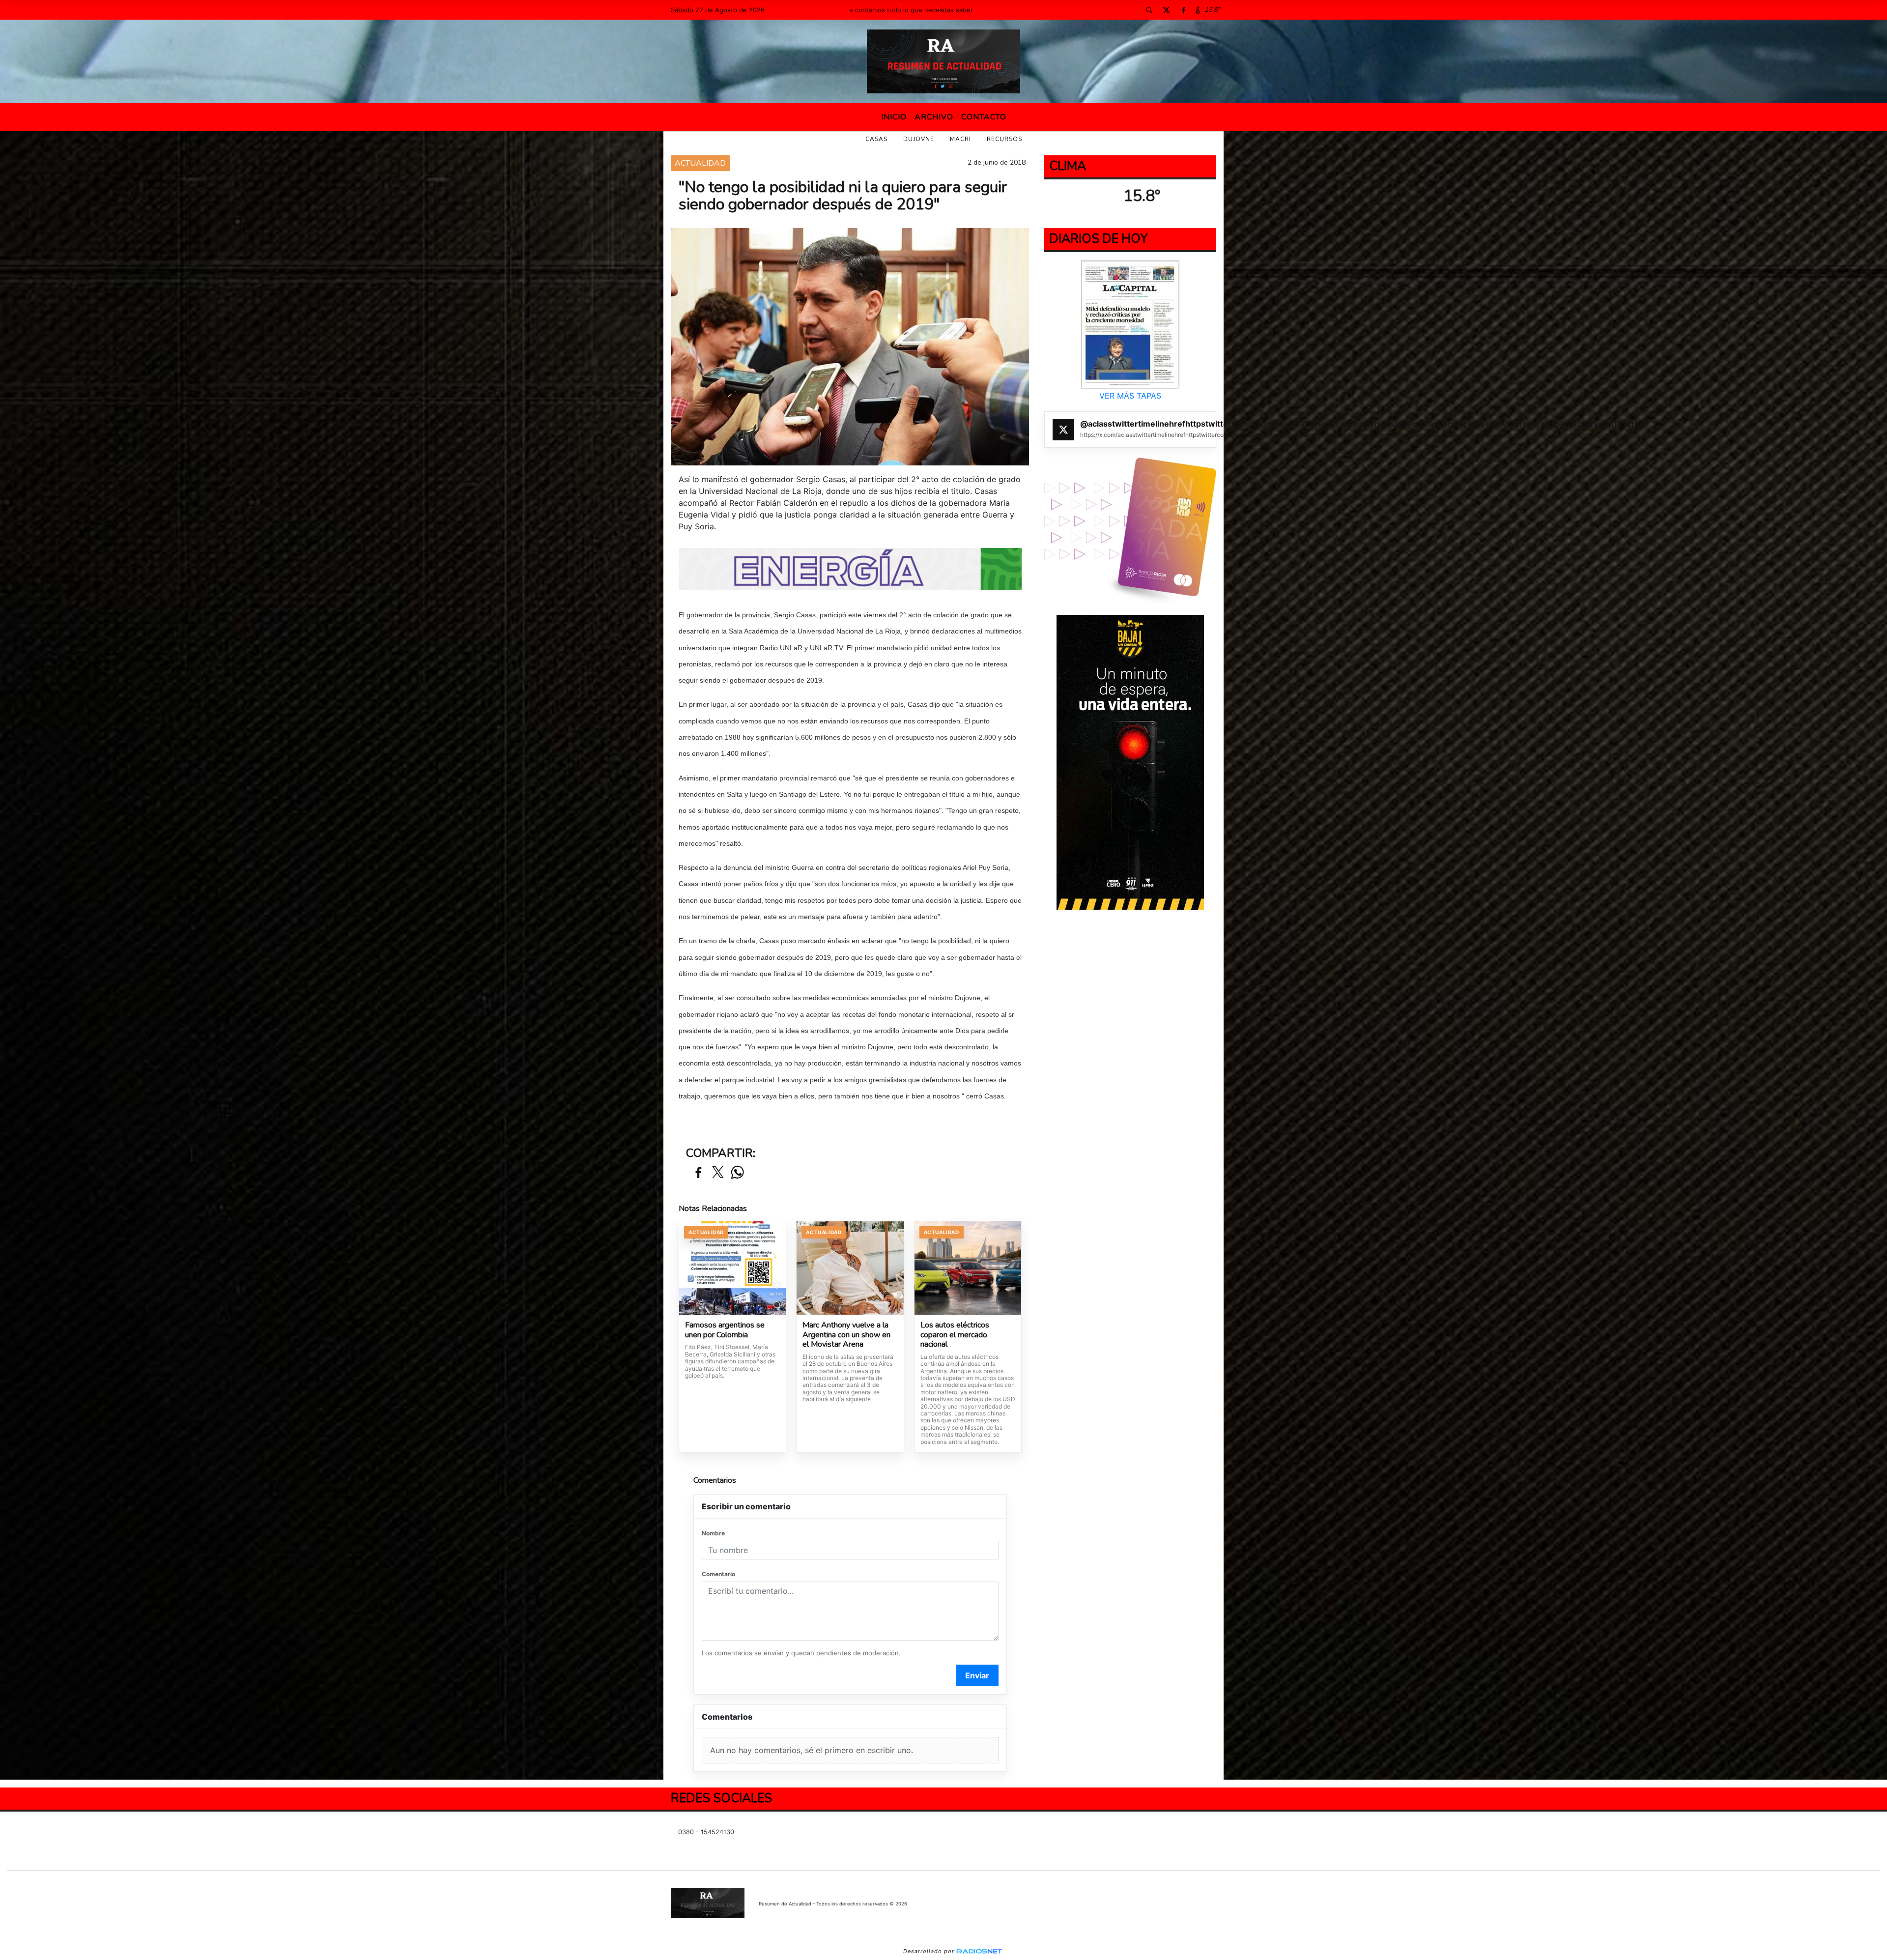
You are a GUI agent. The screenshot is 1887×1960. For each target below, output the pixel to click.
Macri (960, 139)
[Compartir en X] (718, 1173)
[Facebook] (1183, 10)
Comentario (718, 1574)
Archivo (934, 117)
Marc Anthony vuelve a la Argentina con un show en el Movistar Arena (846, 1335)
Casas (876, 139)
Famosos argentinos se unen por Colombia (725, 1330)
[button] (1149, 10)
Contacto (984, 117)
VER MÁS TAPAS (1130, 396)
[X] (1166, 10)
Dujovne (919, 139)
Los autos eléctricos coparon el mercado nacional (955, 1335)
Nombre (713, 1533)
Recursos (1004, 139)
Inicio (894, 117)
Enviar (977, 1675)
